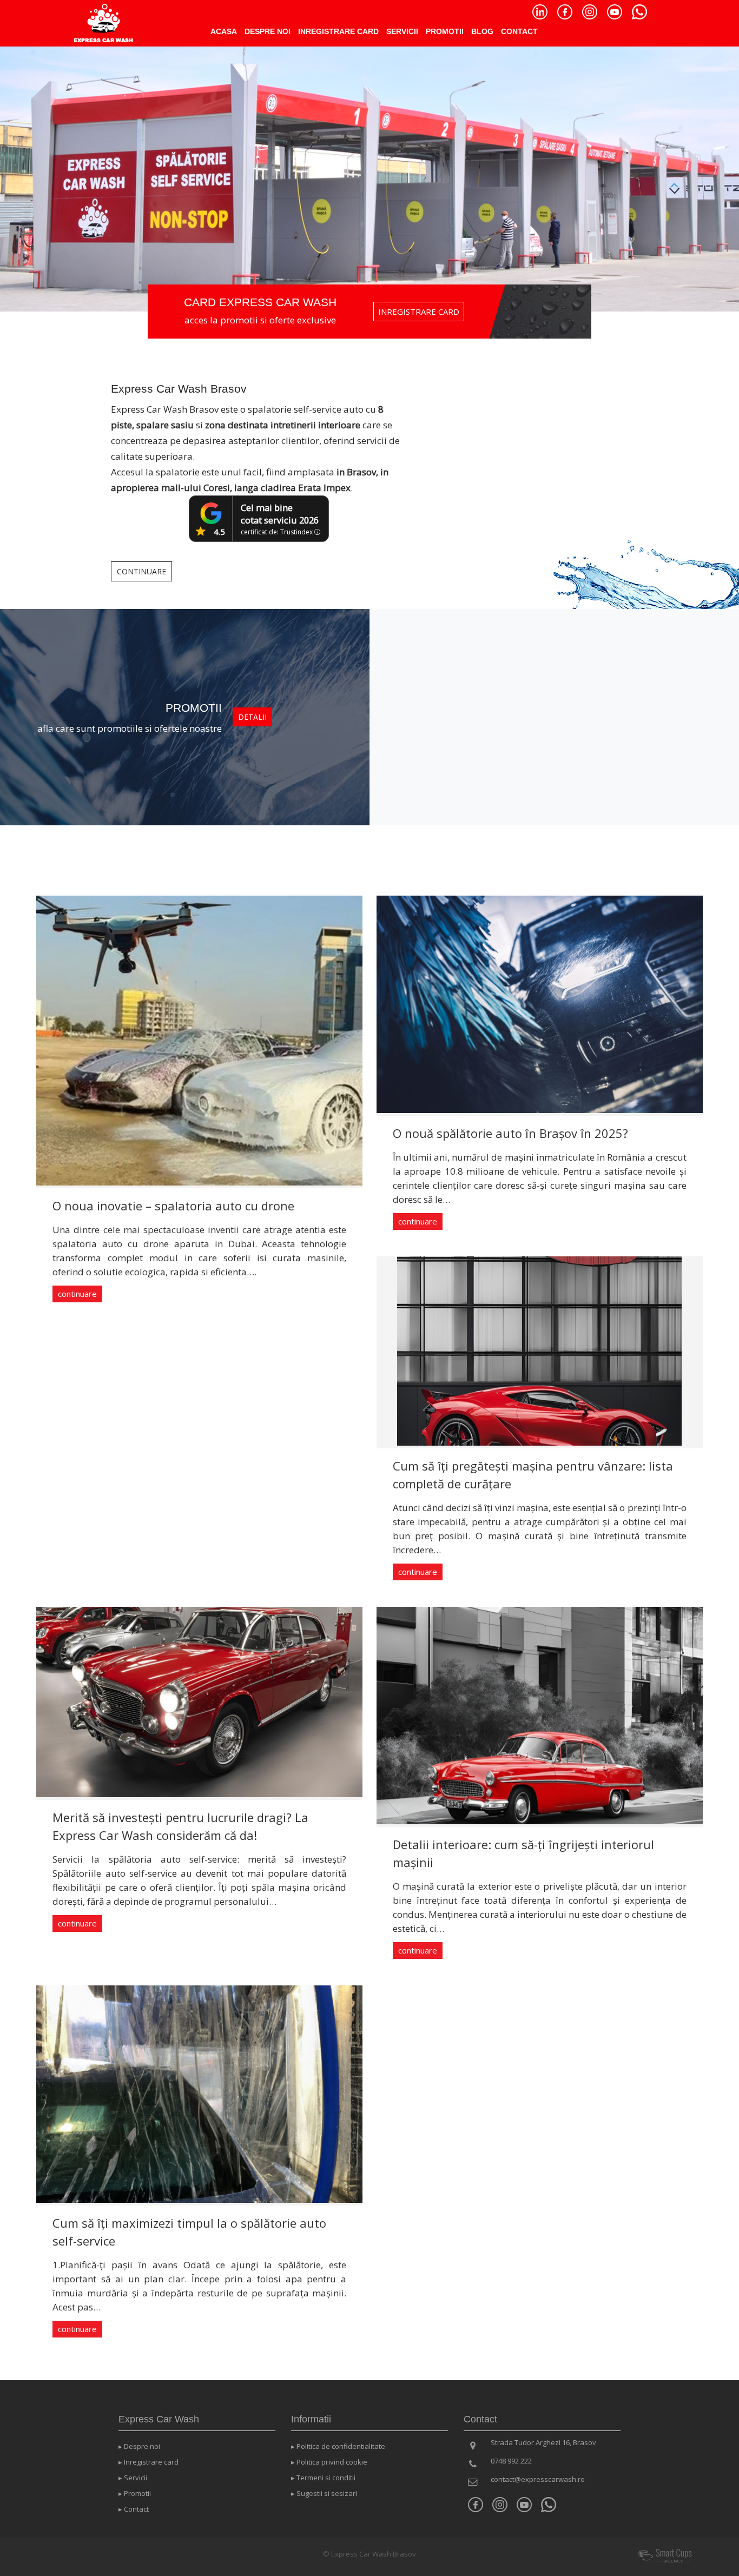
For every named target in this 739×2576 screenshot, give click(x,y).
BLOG (482, 31)
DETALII (252, 717)
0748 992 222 (511, 2461)
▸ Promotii (135, 2493)
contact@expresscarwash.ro (538, 2479)
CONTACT (519, 31)
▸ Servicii (133, 2478)
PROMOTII (445, 31)
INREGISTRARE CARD (338, 31)
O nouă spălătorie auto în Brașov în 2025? (510, 1133)
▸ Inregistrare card (149, 2462)
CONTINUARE (141, 571)
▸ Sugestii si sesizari (324, 2493)
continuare (77, 1294)
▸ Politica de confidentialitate (338, 2446)
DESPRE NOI (268, 31)
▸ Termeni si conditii (323, 2478)
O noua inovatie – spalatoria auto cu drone (173, 1206)
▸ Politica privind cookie (329, 2462)
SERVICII (402, 31)
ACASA (224, 31)
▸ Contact (134, 2509)
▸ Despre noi (139, 2446)
